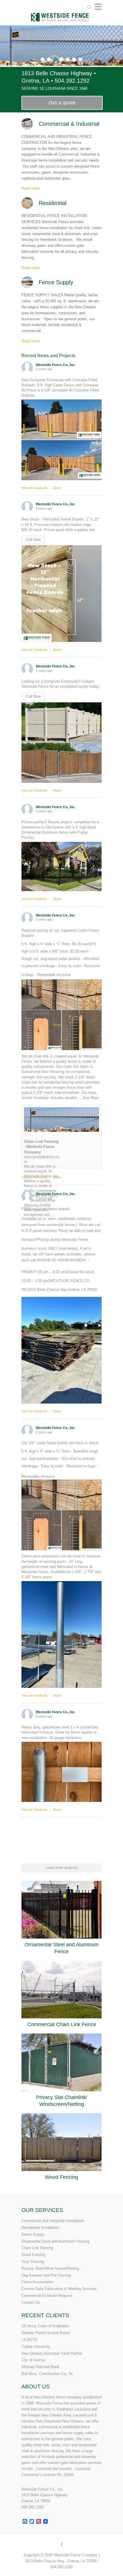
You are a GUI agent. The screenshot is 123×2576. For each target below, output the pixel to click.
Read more (30, 188)
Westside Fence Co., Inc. (56, 365)
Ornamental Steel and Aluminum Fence (62, 1948)
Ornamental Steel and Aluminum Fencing (55, 2241)
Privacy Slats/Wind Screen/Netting (50, 2268)
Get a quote (62, 103)
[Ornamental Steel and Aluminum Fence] (61, 1910)
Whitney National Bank (40, 2367)
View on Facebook (35, 488)
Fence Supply (33, 2234)
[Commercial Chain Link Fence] (61, 1989)
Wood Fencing (61, 2177)
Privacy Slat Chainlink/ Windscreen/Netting (62, 2101)
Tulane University (36, 2347)
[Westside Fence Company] (61, 14)
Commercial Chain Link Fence (62, 2024)
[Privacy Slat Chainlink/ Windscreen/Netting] (61, 2062)
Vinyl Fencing (33, 2262)
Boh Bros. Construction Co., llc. (48, 2374)
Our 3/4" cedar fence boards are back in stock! (60, 1443)
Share (57, 488)
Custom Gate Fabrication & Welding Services (59, 2289)
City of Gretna (33, 2360)
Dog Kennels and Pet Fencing (46, 2275)
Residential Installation (40, 2228)
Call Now (33, 539)
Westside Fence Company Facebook (61, 2545)
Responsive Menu (98, 7)
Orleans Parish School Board (45, 2333)
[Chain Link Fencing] (61, 28)
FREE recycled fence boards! (46, 1209)
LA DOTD (29, 2340)
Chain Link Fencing (37, 2248)
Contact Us (31, 2302)
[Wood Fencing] (61, 2142)
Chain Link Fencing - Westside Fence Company (41, 1147)
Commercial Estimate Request (47, 2296)
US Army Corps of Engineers (45, 2326)
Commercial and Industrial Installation (53, 2221)
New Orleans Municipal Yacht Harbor (52, 2353)
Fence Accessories (37, 2282)
